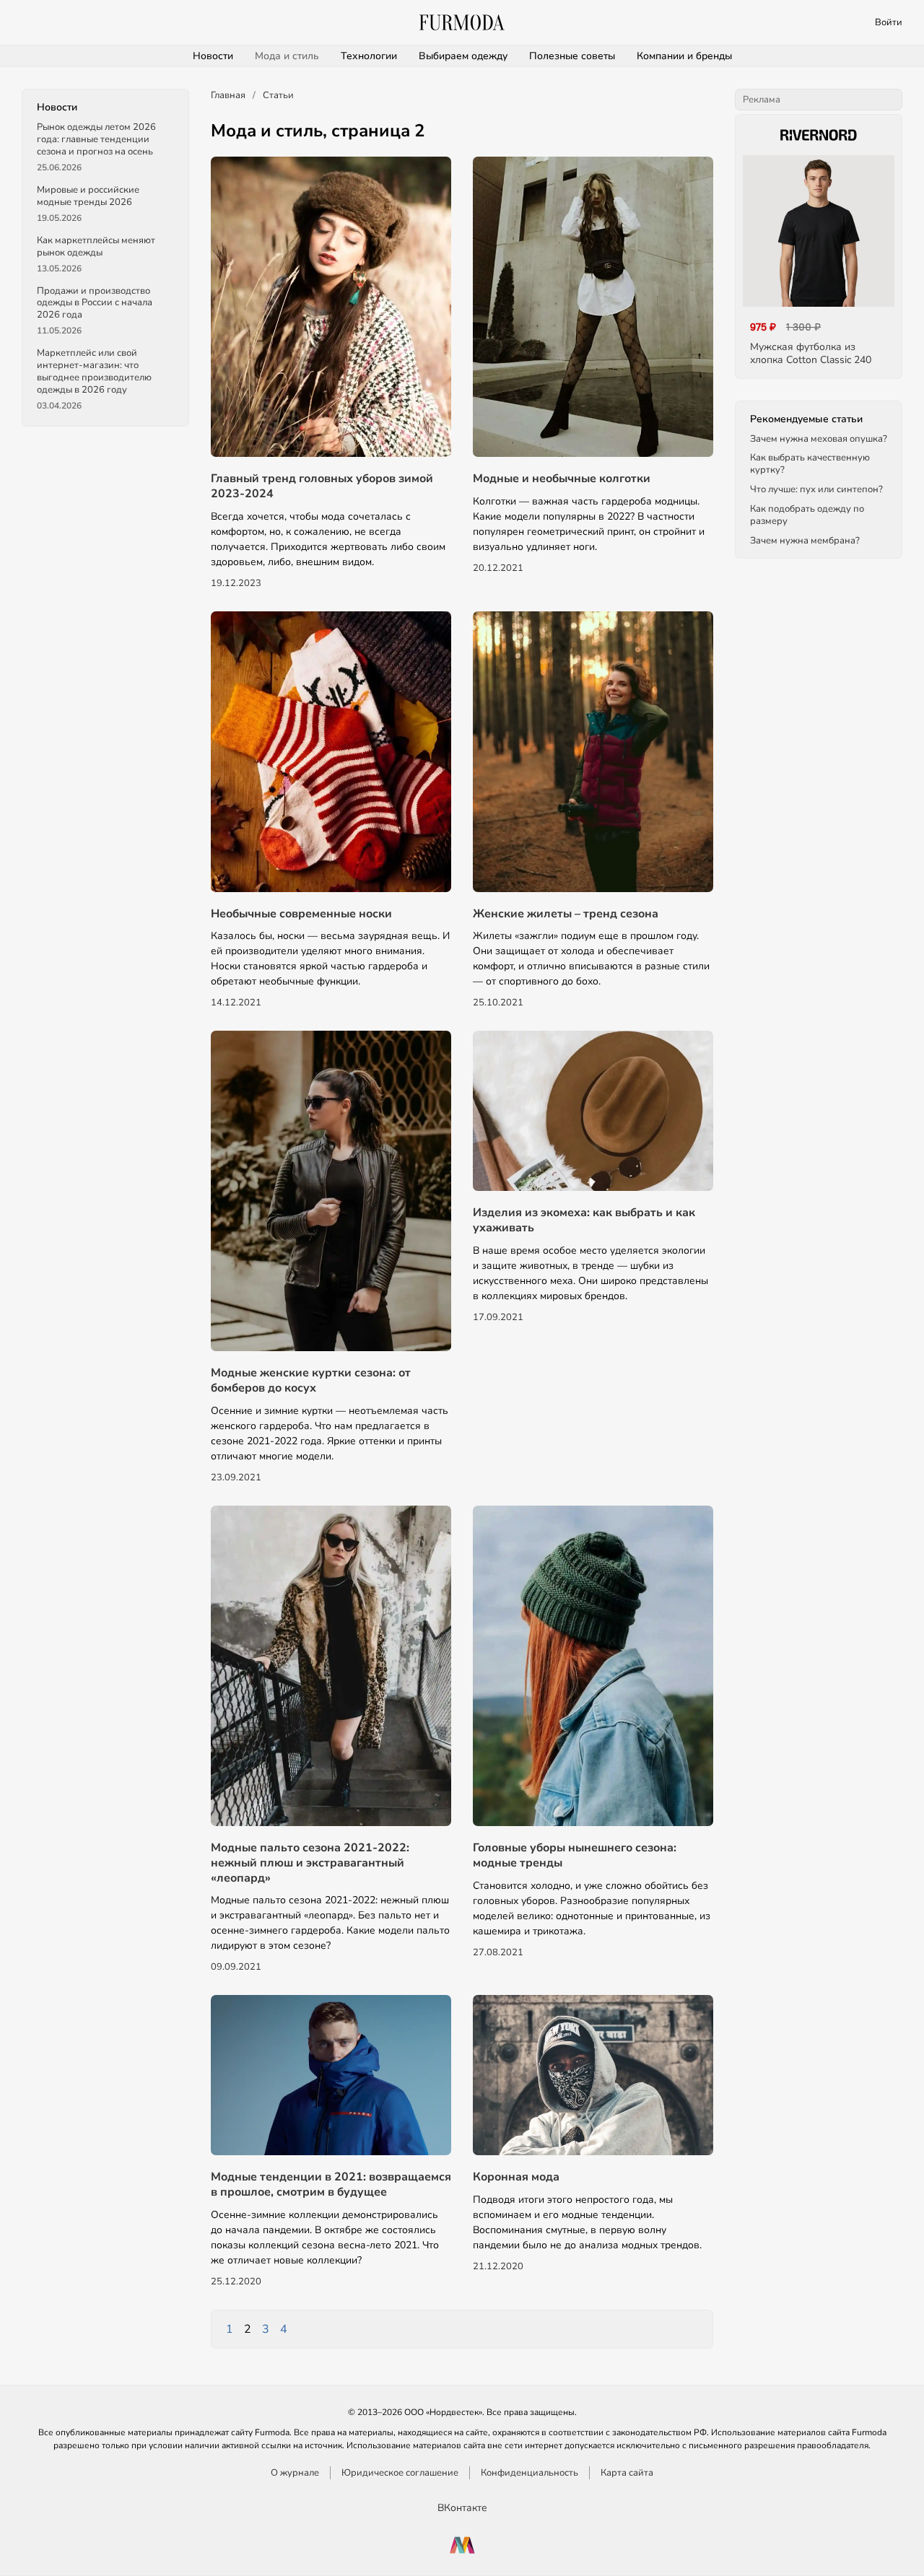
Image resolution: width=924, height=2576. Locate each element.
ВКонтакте (462, 2508)
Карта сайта (627, 2473)
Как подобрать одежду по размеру (807, 515)
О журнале (295, 2473)
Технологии (369, 56)
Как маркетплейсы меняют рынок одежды (96, 246)
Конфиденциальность (529, 2473)
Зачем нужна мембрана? (805, 541)
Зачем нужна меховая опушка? (819, 438)
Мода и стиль (287, 56)
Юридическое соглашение (400, 2473)
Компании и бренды (684, 56)
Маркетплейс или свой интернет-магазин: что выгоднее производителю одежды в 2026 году (94, 371)
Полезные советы (572, 56)
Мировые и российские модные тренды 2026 (88, 196)
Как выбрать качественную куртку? (810, 464)
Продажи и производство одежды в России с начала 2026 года (95, 302)
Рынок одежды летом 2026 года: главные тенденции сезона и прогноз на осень (96, 139)
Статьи (278, 95)
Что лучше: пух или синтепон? (816, 489)
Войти (889, 22)
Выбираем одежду (463, 56)
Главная (228, 95)
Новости (213, 56)
